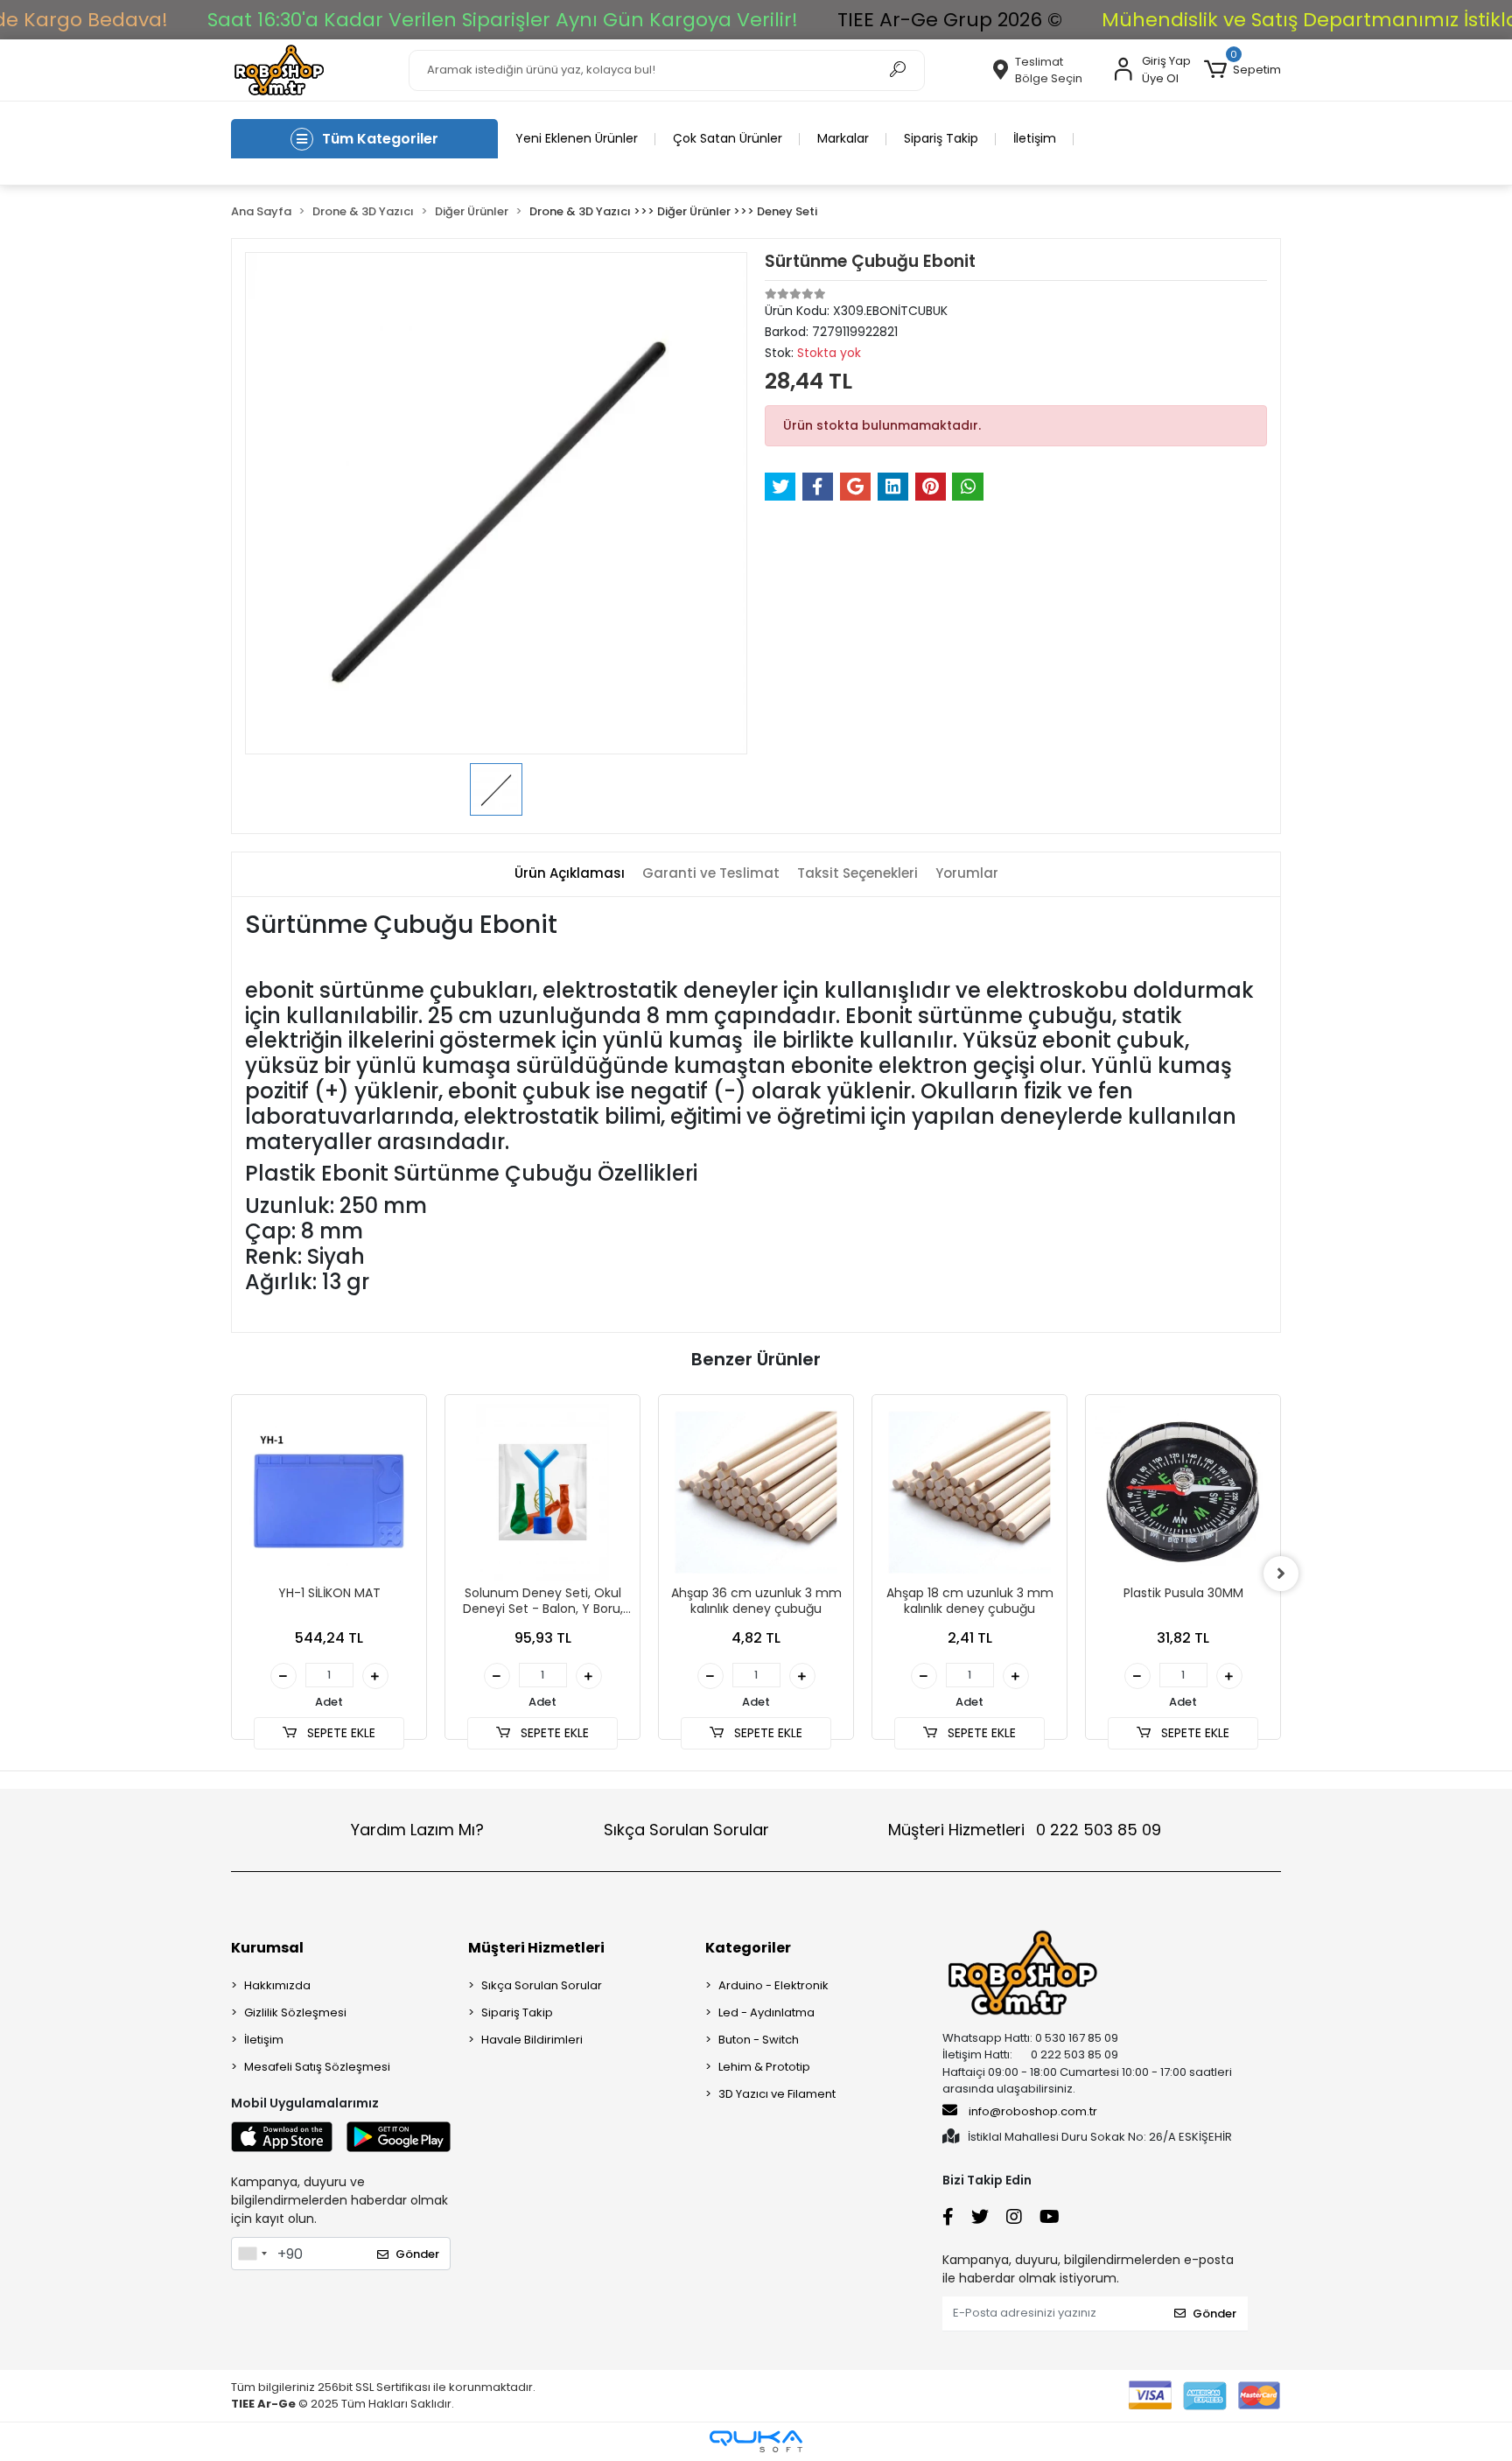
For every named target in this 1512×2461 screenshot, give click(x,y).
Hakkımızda (277, 1985)
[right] (1281, 1574)
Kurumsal (267, 1948)
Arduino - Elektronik (773, 1985)
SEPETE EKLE (339, 1733)
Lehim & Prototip (764, 2067)
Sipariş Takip (941, 138)
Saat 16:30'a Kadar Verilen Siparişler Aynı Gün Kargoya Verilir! (502, 20)
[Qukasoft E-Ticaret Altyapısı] (756, 2441)
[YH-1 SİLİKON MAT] (329, 1492)
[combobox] (252, 2254)
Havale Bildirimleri (532, 2040)
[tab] (570, 874)
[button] (1242, 70)
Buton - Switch (759, 2040)
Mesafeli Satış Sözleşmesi (317, 2067)
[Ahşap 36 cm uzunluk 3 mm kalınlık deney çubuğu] (756, 1492)
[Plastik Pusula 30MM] (1183, 1492)
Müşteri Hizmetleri (1025, 1830)
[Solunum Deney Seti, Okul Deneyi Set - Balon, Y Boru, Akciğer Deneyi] (542, 1492)
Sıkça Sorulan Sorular (686, 1830)
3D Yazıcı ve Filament (777, 2094)
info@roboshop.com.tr (1033, 2111)
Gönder (417, 2254)
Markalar (843, 138)
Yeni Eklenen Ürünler (577, 138)
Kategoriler (748, 1948)
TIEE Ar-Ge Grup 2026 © (949, 20)
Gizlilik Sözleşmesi (295, 2012)
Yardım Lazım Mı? (417, 1830)
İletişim (1035, 138)
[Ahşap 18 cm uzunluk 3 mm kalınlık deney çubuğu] (969, 1492)
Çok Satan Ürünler (728, 138)
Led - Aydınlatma (766, 2012)
